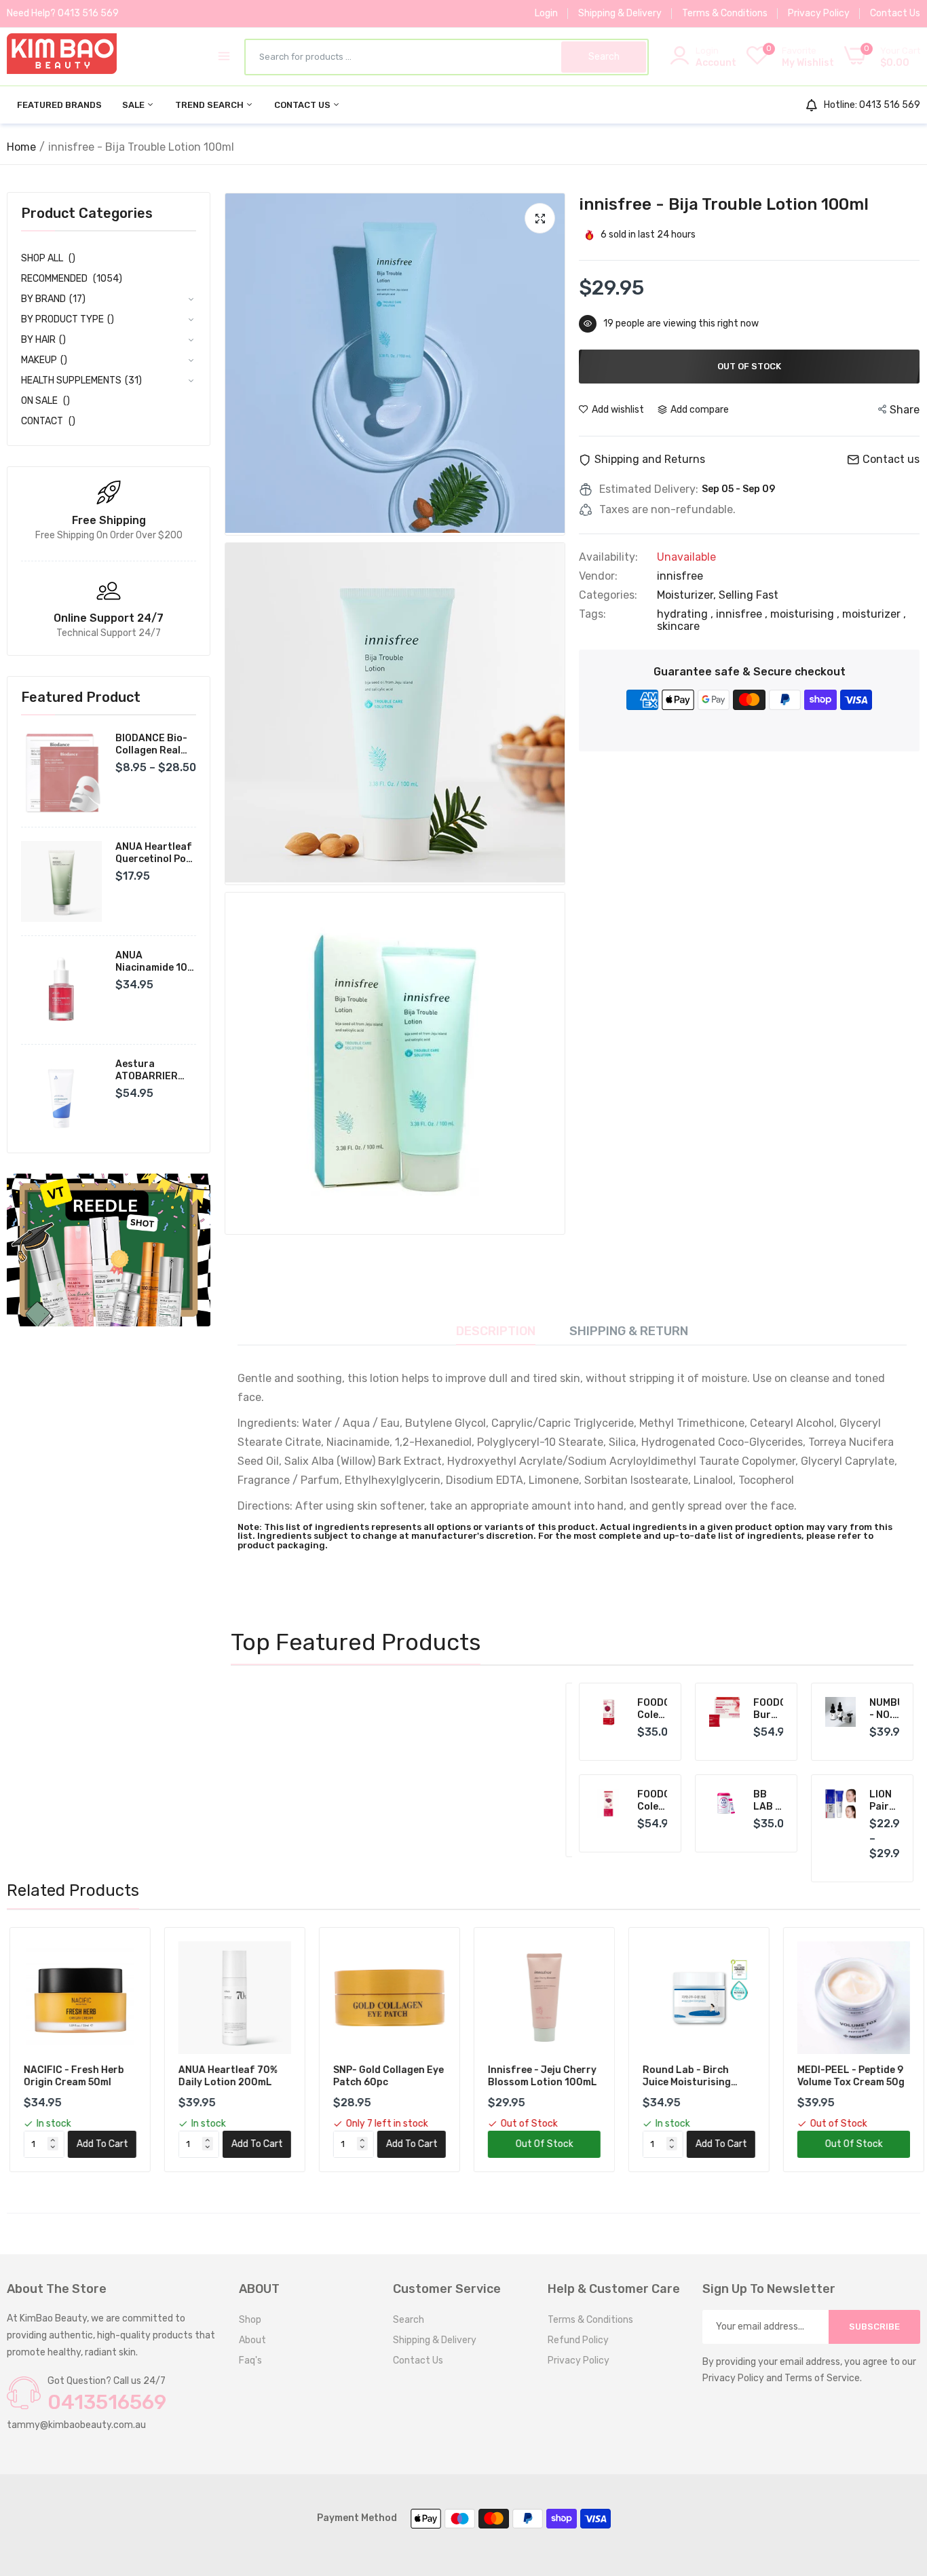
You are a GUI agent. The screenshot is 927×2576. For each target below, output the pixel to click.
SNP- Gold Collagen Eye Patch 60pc (386, 2076)
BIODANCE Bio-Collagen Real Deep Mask (151, 745)
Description (496, 1331)
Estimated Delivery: (649, 489)
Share (905, 410)
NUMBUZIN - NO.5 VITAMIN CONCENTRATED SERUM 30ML (885, 1709)
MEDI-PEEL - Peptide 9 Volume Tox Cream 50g (848, 2076)
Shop (250, 2320)
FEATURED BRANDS (59, 105)
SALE (134, 105)
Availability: (608, 557)
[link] (109, 1250)
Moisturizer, (688, 595)
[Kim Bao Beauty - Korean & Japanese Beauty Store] (62, 56)
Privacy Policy (819, 13)
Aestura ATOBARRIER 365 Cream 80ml (154, 1070)
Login (546, 13)
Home (21, 147)
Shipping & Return (629, 1331)
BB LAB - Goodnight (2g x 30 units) (769, 1801)
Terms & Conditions (725, 13)
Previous (265, 1770)
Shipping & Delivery (620, 13)
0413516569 (107, 2402)
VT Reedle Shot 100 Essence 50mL (472, 1719)
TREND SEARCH (210, 105)
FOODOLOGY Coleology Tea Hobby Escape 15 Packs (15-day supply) (652, 1801)
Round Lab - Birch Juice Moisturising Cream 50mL (684, 2076)
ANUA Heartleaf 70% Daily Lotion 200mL (225, 2076)
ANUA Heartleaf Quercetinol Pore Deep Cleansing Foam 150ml (156, 853)
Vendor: (598, 576)
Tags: (592, 614)
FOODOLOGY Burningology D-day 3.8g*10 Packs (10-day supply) (769, 1709)
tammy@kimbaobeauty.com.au (76, 2425)
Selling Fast (749, 595)
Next (531, 1770)
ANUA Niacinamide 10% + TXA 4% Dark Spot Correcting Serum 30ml (155, 962)
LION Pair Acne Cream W (885, 1801)
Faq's (250, 2360)
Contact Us (895, 13)
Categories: (608, 595)
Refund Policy (578, 2340)
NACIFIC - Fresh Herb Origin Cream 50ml (71, 2076)
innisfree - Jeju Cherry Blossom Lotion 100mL (540, 2076)
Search (409, 2320)
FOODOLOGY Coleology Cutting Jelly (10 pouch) (652, 1709)
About (252, 2340)
